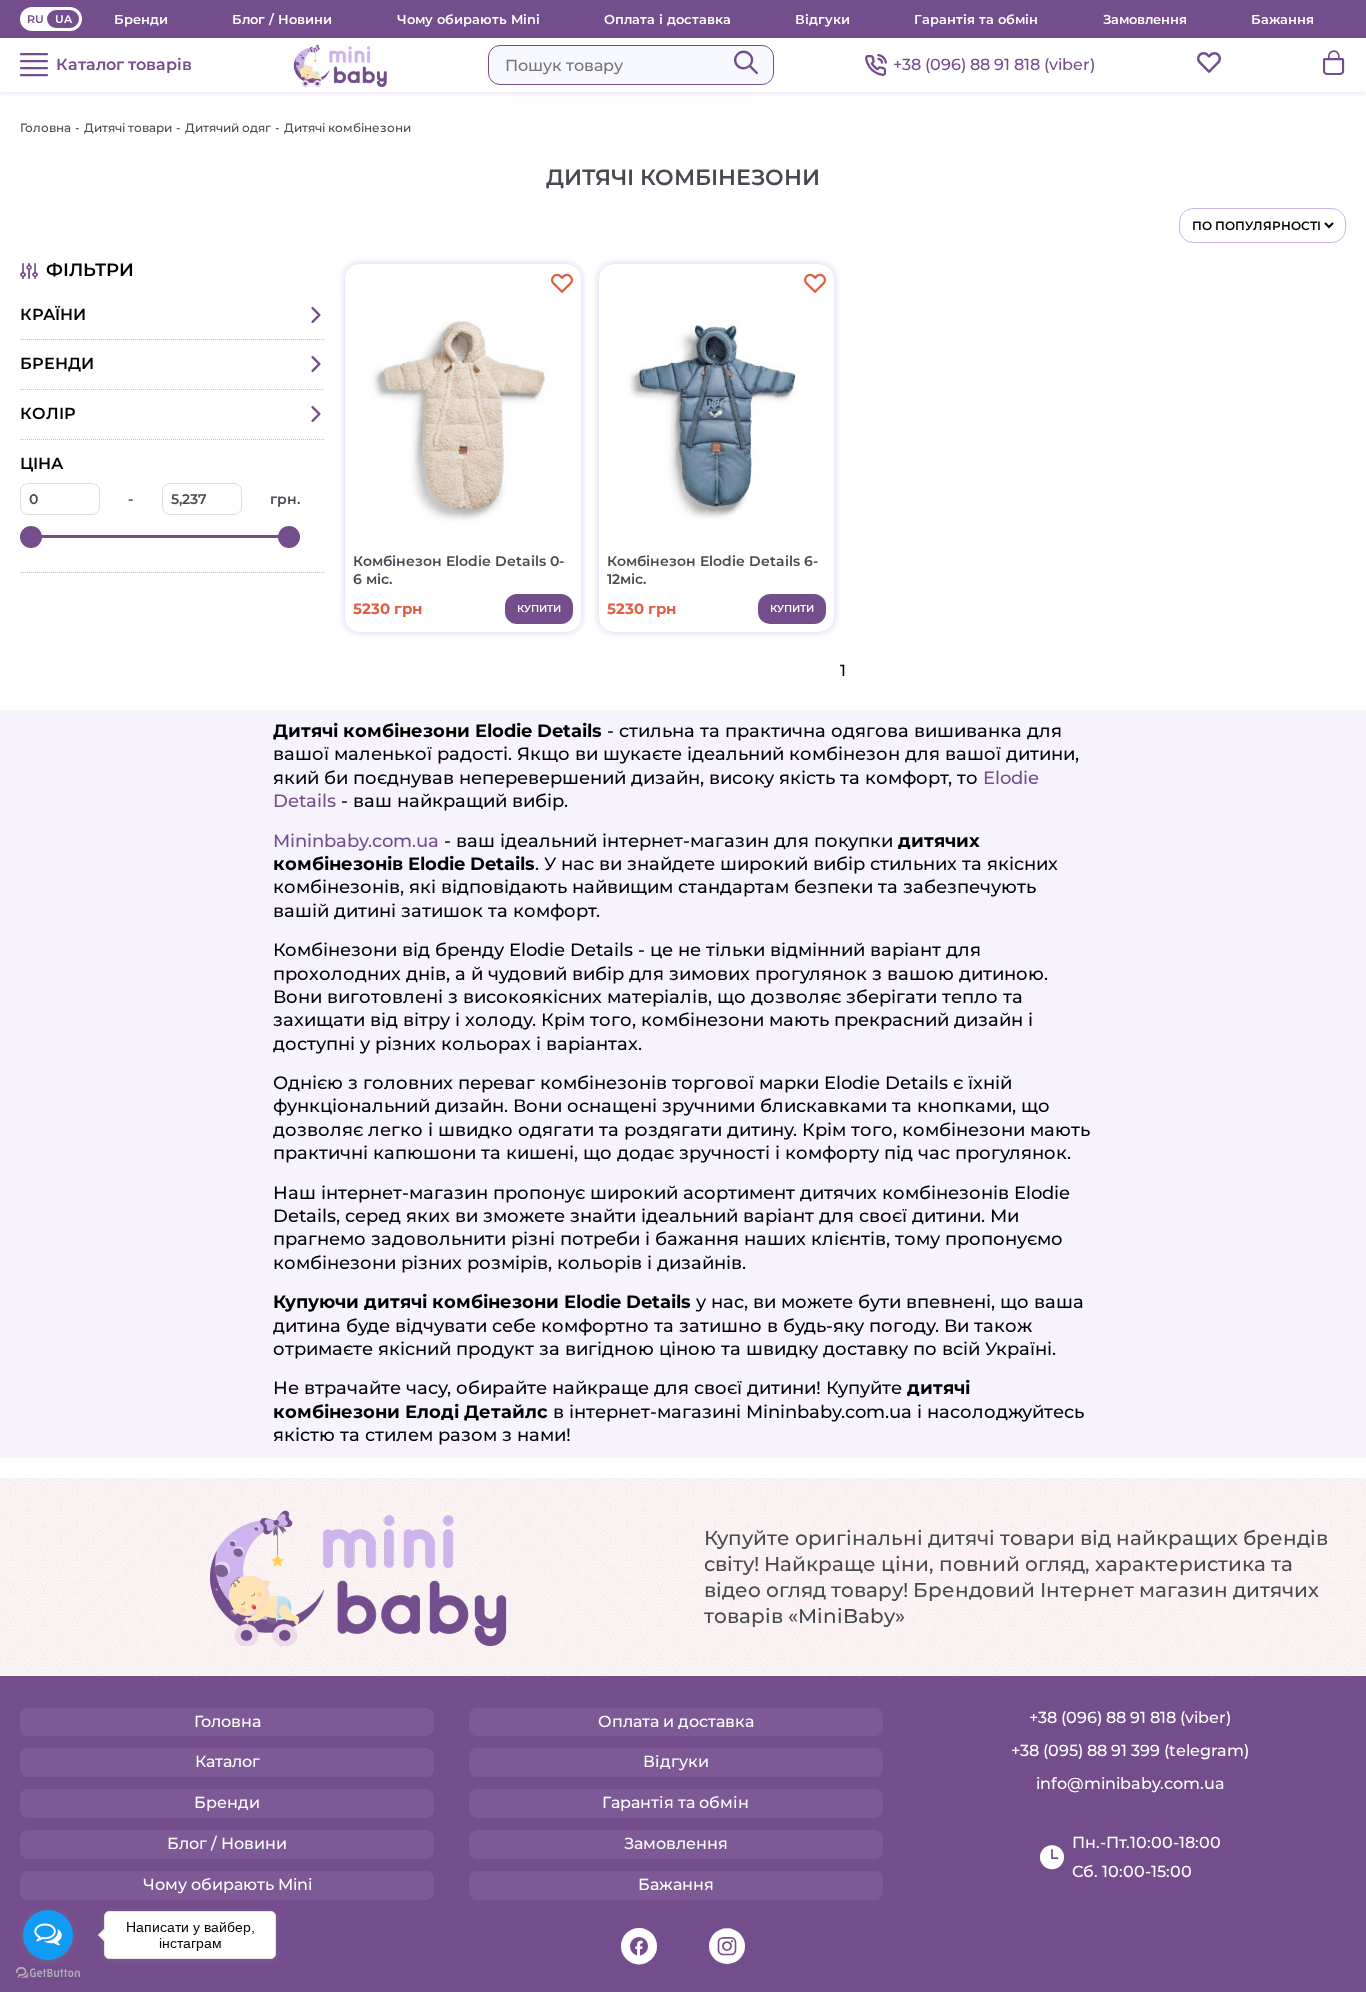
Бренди (141, 19)
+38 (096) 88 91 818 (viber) (994, 64)
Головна (45, 127)
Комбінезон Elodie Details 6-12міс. (712, 570)
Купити (539, 608)
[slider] (31, 537)
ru (35, 19)
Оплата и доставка (676, 1721)
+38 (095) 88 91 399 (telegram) (1130, 1750)
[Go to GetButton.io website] (48, 1972)
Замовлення (1145, 19)
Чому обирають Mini (468, 19)
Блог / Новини (282, 19)
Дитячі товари (128, 127)
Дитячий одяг (228, 127)
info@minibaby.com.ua (1130, 1783)
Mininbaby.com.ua (356, 841)
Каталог (227, 1761)
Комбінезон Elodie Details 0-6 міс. (458, 570)
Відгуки (822, 19)
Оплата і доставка (667, 19)
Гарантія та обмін (976, 19)
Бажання (1282, 19)
